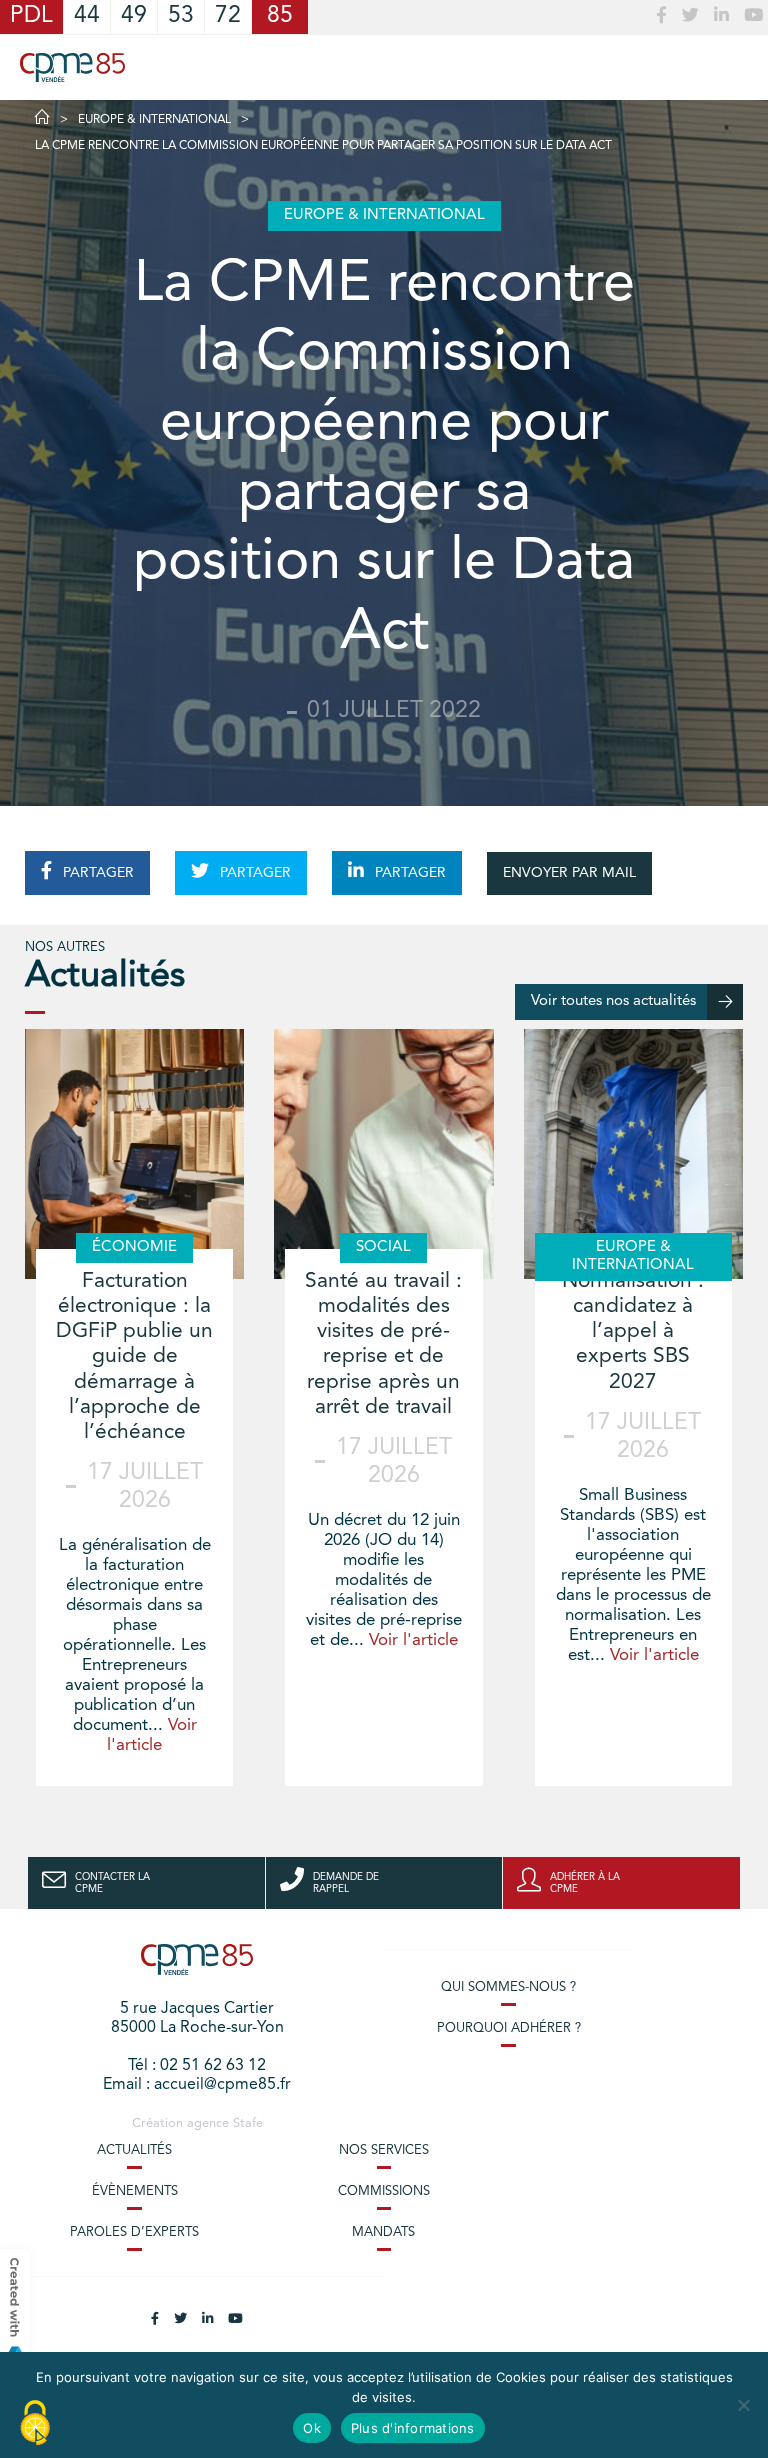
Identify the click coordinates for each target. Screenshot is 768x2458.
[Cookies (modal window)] (35, 2424)
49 (134, 16)
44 (87, 16)
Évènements (135, 2191)
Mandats (383, 2232)
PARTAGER (96, 873)
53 (181, 16)
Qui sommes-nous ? (508, 1987)
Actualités (134, 2150)
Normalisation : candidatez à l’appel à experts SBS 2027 (633, 1332)
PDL (31, 16)
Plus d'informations (413, 2428)
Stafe (248, 2123)
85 (280, 16)
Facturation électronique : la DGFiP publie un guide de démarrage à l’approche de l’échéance (134, 1357)
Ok (312, 2428)
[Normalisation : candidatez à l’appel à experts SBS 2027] (633, 1154)
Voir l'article (413, 1640)
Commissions (384, 2191)
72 (228, 16)
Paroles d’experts (134, 2232)
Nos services (384, 2150)
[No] (743, 2405)
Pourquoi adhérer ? (509, 2028)
